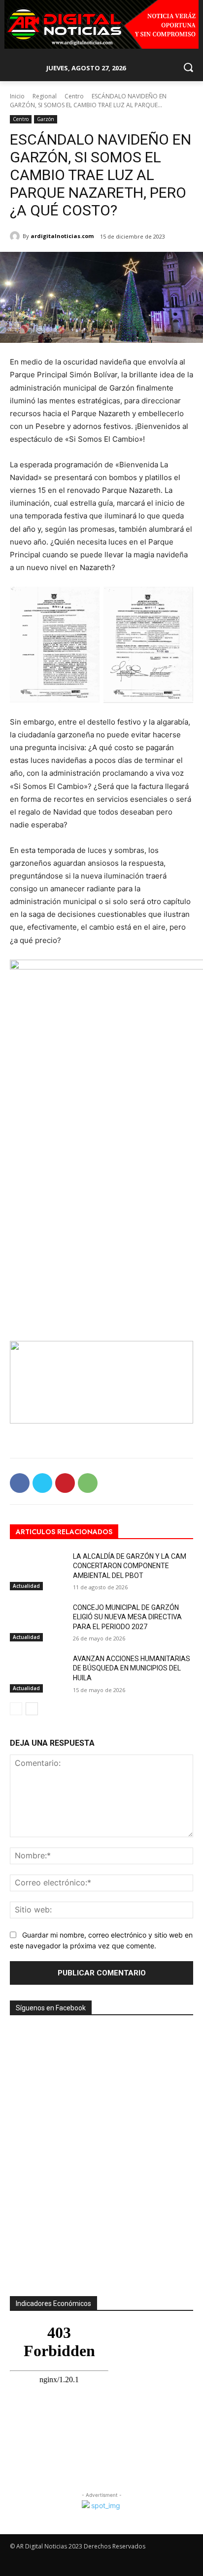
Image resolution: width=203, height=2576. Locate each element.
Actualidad (26, 1586)
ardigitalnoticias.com (62, 236)
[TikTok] (151, 2564)
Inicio (17, 96)
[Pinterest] (65, 1483)
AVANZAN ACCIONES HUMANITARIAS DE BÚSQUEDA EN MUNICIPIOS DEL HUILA (132, 1668)
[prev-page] (16, 1709)
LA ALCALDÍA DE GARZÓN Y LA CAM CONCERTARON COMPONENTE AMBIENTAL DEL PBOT (130, 1566)
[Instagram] (133, 2564)
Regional (45, 96)
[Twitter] (42, 1483)
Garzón (46, 119)
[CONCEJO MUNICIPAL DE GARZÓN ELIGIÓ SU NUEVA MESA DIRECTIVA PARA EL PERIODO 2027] (37, 1622)
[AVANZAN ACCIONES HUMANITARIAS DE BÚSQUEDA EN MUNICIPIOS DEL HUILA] (37, 1673)
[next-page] (32, 1709)
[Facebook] (20, 1483)
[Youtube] (186, 2564)
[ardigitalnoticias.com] (16, 236)
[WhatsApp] (88, 1483)
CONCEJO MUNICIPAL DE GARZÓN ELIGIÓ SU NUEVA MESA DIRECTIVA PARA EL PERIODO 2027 (127, 1617)
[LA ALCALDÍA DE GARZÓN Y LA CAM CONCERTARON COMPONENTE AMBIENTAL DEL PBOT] (37, 1571)
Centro (74, 96)
